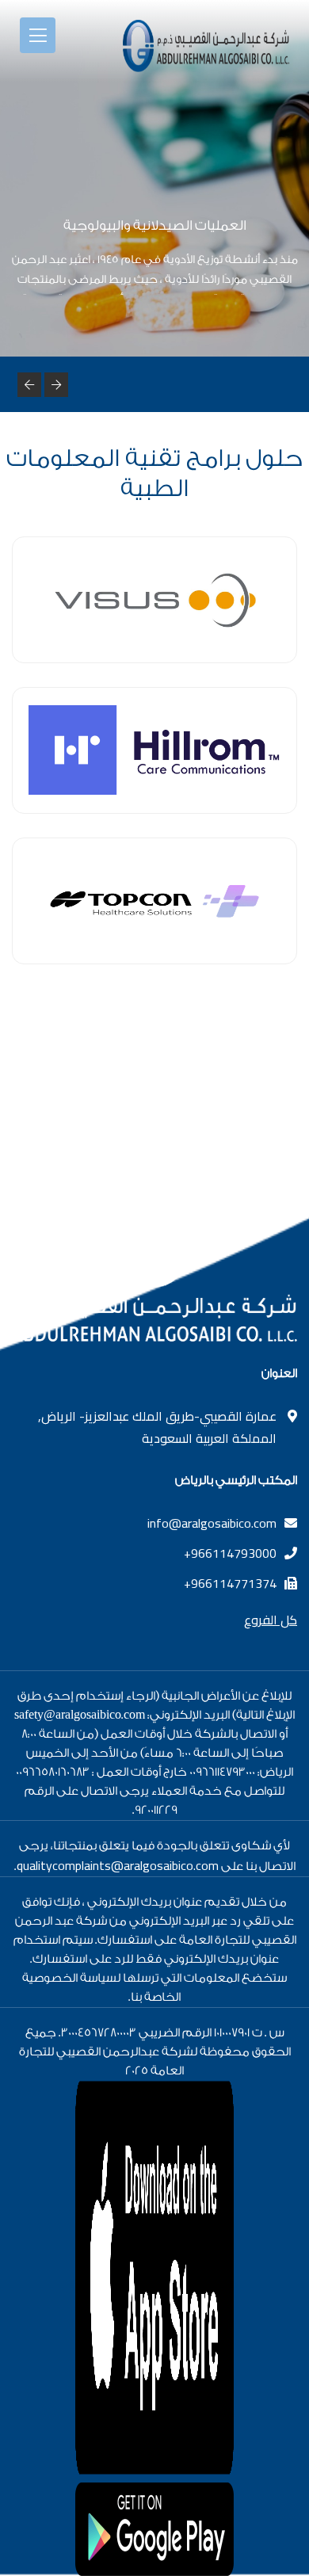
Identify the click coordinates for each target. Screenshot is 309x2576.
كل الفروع (271, 1620)
